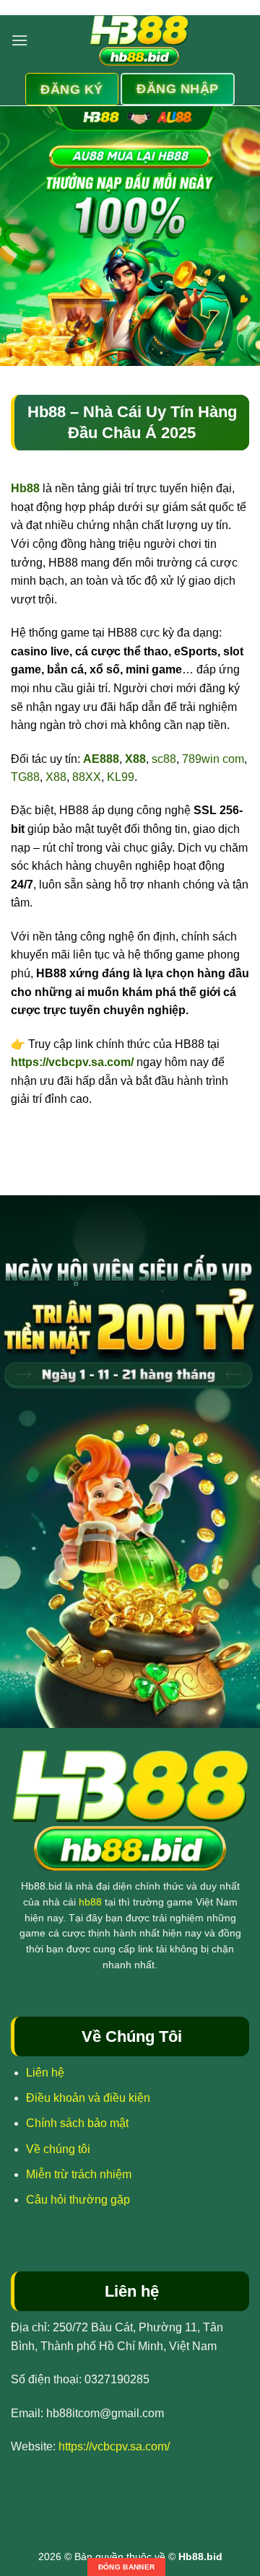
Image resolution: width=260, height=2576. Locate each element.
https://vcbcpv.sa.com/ (72, 1062)
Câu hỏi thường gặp (78, 2200)
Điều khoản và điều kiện (88, 2098)
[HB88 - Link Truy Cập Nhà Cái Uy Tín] (139, 40)
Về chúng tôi (58, 2149)
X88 (56, 777)
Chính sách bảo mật (77, 2123)
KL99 (121, 777)
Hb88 (25, 488)
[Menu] (19, 40)
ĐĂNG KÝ (71, 89)
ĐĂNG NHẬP (178, 89)
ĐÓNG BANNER (126, 2567)
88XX (87, 777)
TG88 (25, 777)
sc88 (164, 759)
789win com (213, 759)
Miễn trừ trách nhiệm (79, 2174)
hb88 (90, 1902)
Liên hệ (45, 2073)
